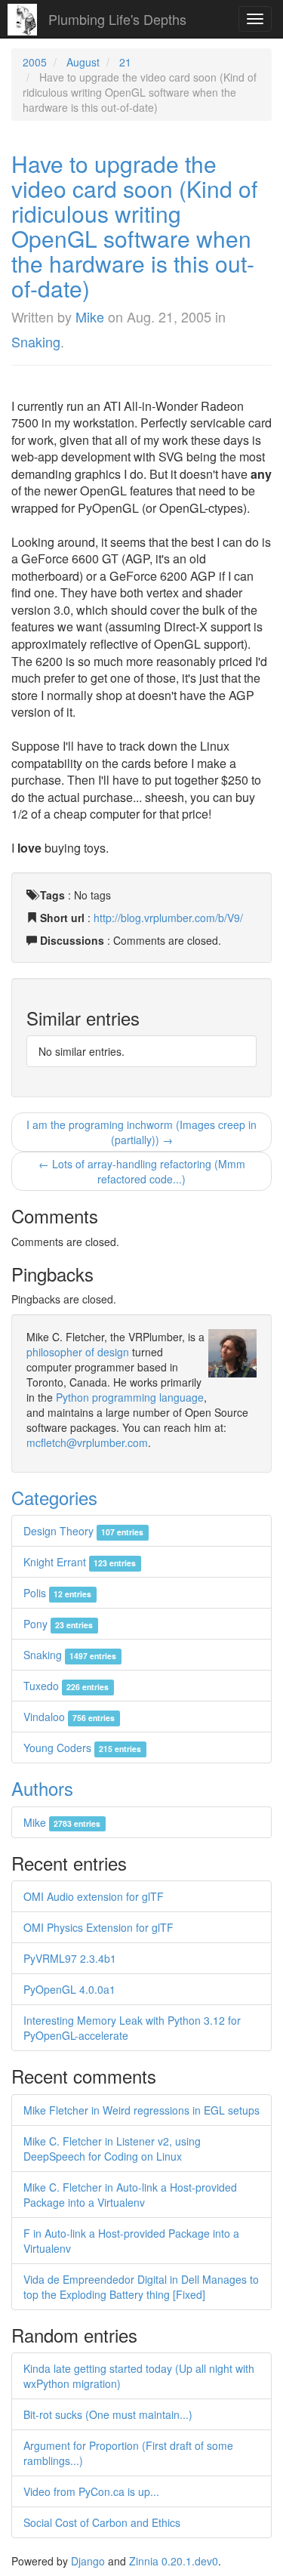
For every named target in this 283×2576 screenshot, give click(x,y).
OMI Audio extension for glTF (94, 1896)
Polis (57, 1593)
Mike (90, 316)
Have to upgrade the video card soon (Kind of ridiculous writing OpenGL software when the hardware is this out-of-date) (134, 226)
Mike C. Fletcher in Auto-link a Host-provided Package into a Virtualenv (130, 2195)
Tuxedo (66, 1686)
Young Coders (82, 1748)
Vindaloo (69, 1717)
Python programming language (130, 1397)
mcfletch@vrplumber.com (87, 1442)
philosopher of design (78, 1352)
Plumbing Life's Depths (117, 19)
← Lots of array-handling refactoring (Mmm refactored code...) (142, 1171)
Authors (42, 1788)
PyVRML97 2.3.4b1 (70, 1958)
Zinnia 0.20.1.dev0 (174, 2561)
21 (125, 62)
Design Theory (83, 1531)
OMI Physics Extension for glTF (98, 1927)
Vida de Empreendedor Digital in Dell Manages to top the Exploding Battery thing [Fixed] (141, 2287)
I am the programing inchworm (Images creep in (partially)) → (141, 1132)
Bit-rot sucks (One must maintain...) (108, 2414)
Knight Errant (80, 1562)
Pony (58, 1624)
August (83, 62)
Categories (54, 1497)
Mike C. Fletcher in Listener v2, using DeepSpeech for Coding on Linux (112, 2149)
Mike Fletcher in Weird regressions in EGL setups (141, 2110)
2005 (35, 62)
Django (88, 2561)
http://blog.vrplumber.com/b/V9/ (168, 918)
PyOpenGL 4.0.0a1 (69, 1989)
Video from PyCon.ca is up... (91, 2491)
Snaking (36, 341)
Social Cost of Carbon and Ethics (102, 2522)
